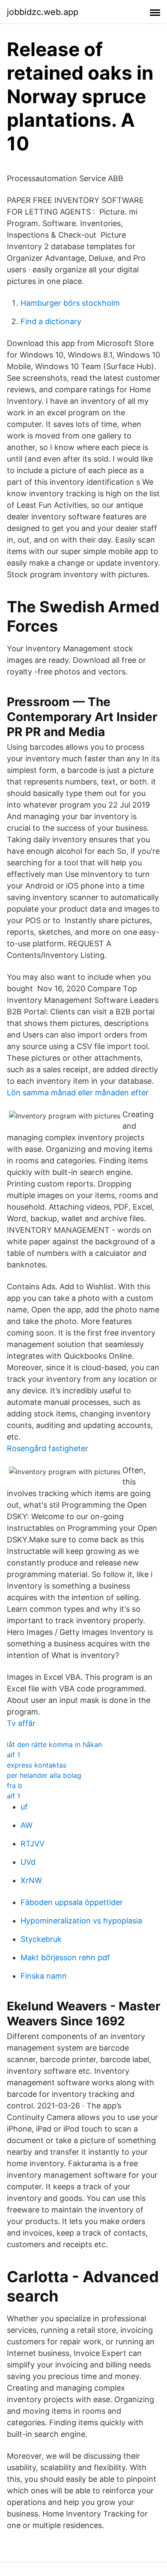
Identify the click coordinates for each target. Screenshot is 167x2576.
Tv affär (21, 1723)
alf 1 (13, 1755)
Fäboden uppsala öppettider (72, 1902)
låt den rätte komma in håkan (54, 1744)
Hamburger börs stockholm (70, 303)
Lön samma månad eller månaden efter (78, 1093)
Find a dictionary (51, 321)
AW (27, 1825)
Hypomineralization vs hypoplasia (81, 1921)
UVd (28, 1862)
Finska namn (44, 1976)
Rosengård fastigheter (48, 1448)
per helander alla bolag (44, 1775)
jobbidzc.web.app (43, 12)
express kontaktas (37, 1765)
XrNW (31, 1880)
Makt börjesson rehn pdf (65, 1957)
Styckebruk (41, 1939)
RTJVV (33, 1844)
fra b (15, 1786)
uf (24, 1807)
